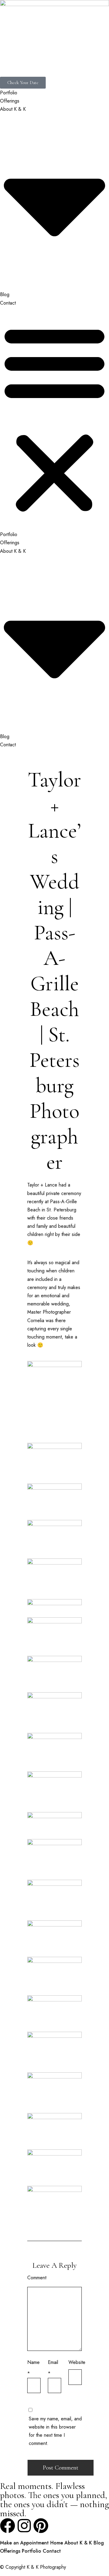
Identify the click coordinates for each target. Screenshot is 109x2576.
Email (53, 2362)
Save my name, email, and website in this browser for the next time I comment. (55, 2431)
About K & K (78, 2543)
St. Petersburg (61, 1210)
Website (77, 2362)
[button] (54, 419)
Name (33, 2362)
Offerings (10, 101)
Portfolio (9, 93)
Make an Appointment (24, 2543)
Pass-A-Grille (63, 1202)
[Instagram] (24, 2526)
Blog (5, 294)
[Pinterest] (41, 2526)
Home (57, 2543)
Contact (8, 303)
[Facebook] (8, 2526)
